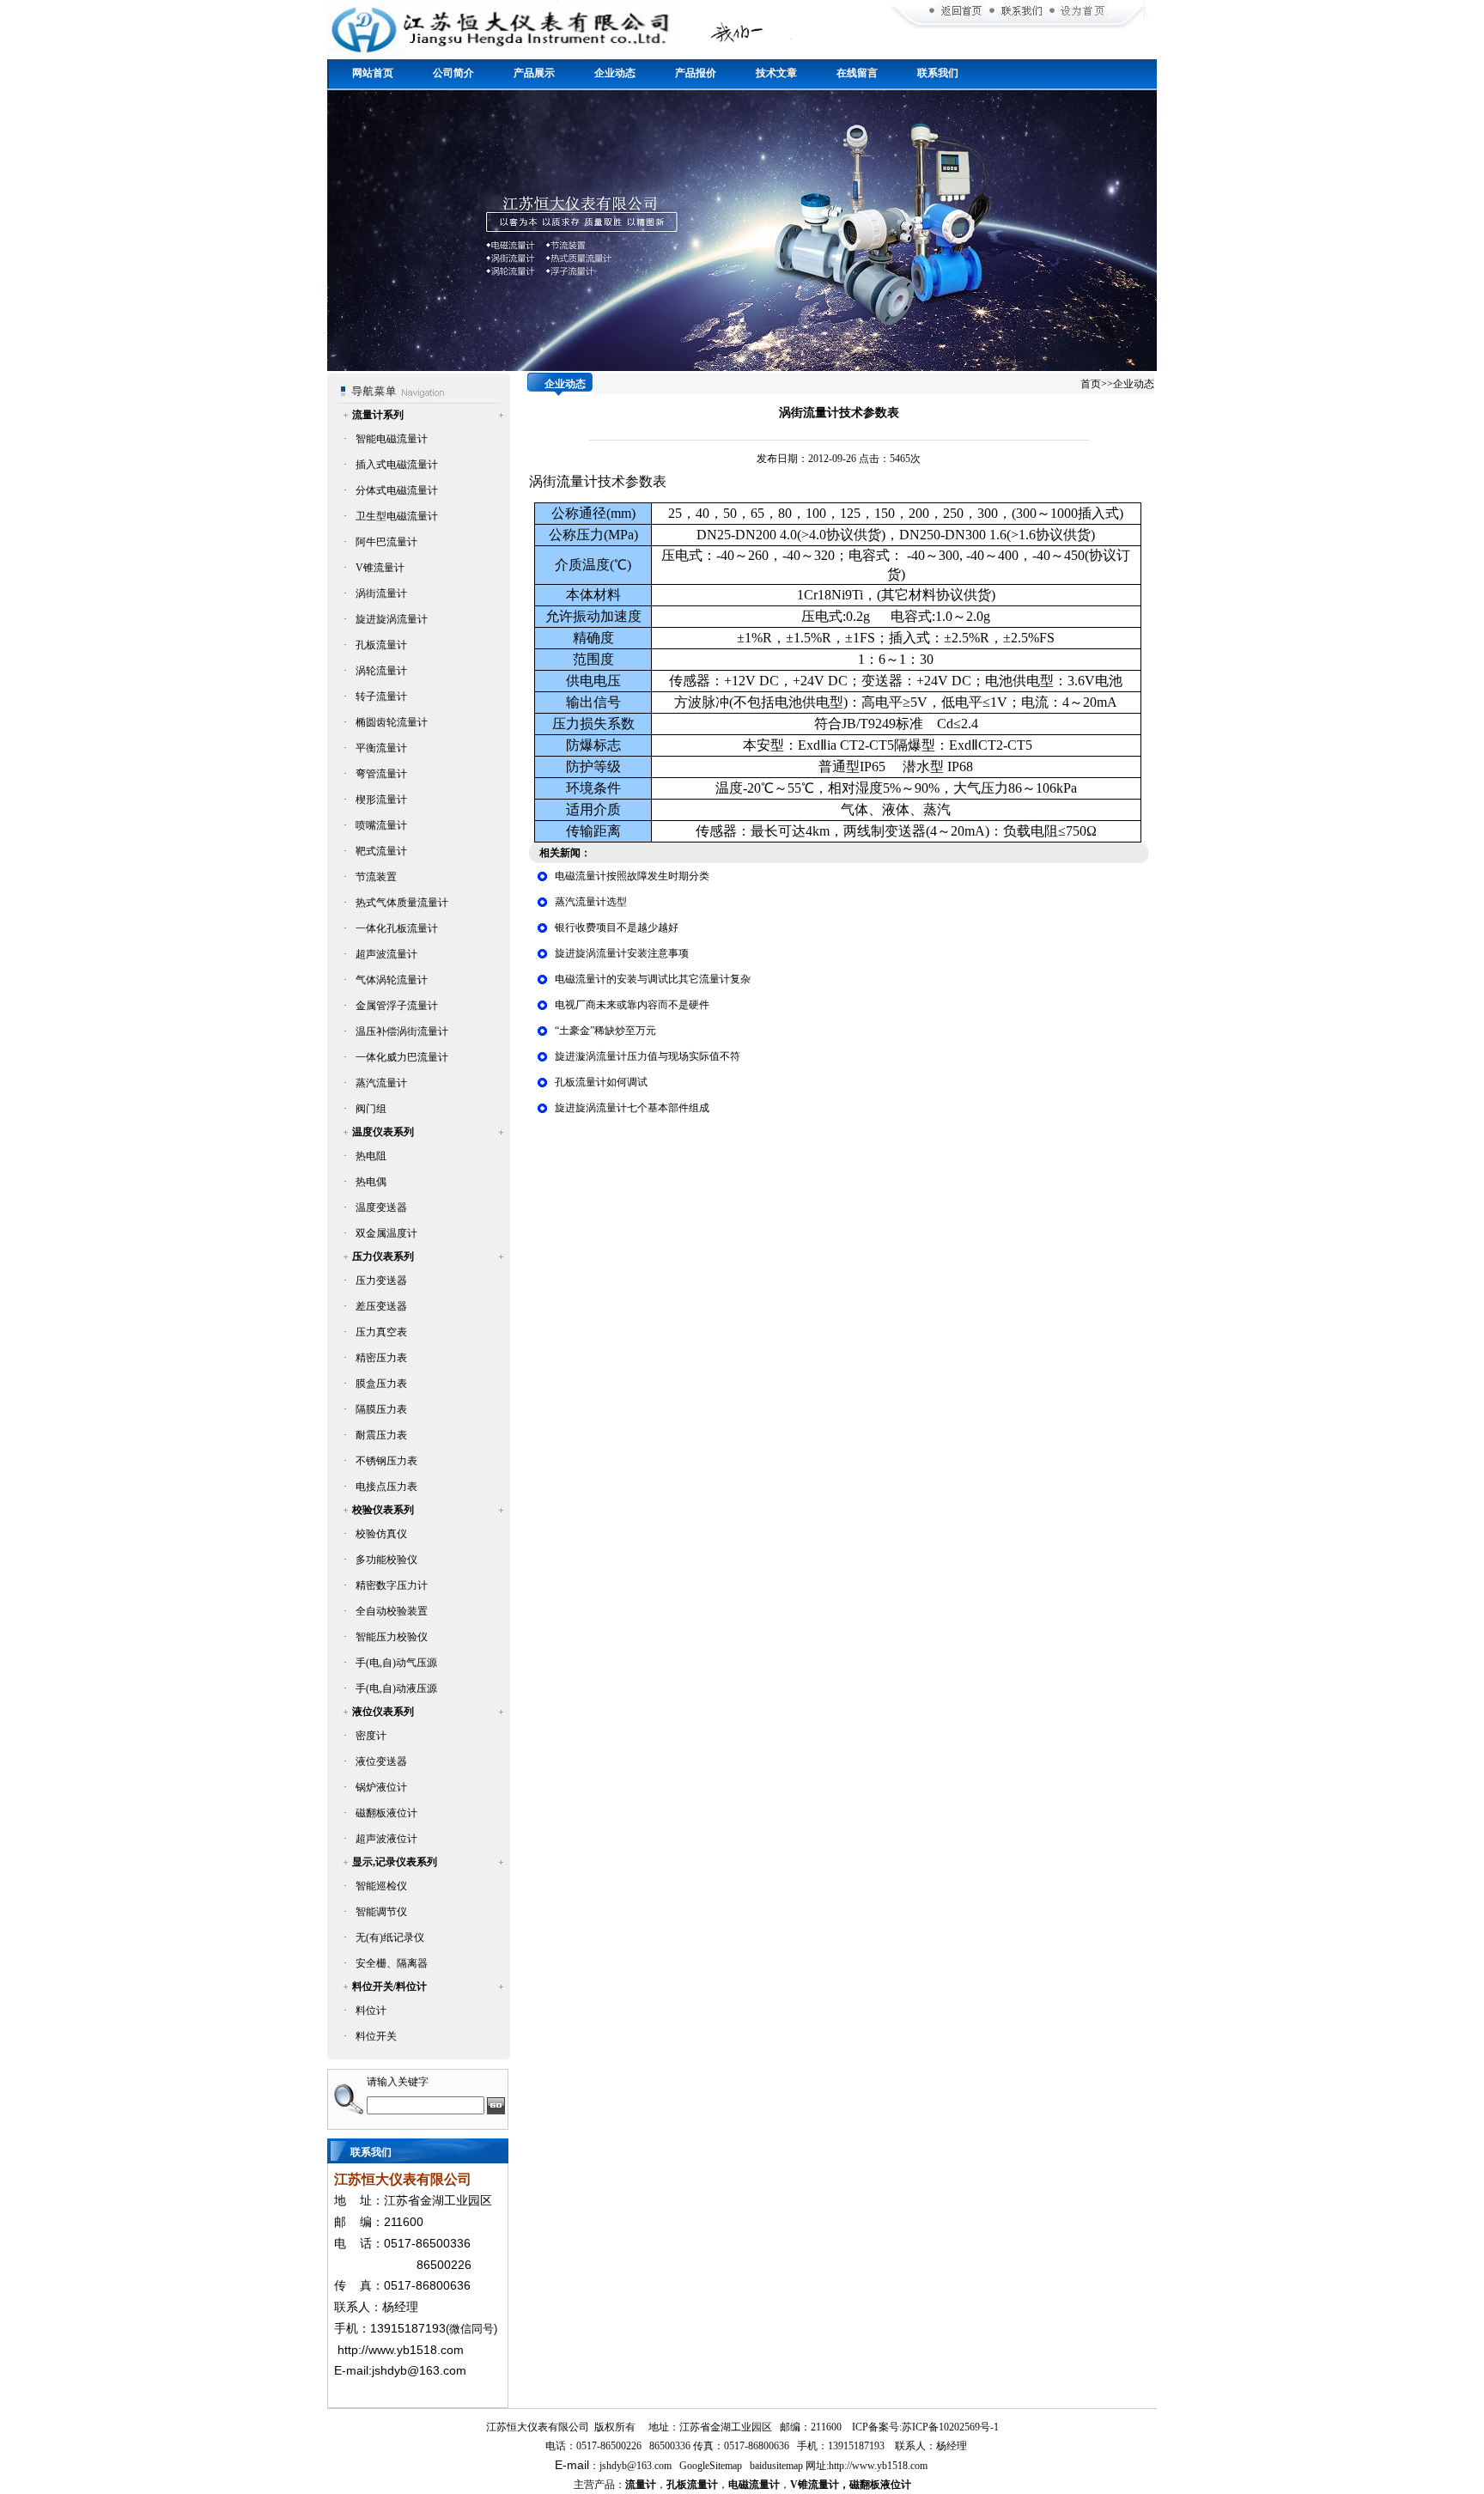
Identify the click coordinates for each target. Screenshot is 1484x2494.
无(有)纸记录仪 (390, 1937)
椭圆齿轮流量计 (392, 722)
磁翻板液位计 (386, 1813)
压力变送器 (381, 1280)
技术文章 (776, 73)
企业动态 (615, 73)
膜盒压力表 (381, 1384)
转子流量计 (381, 696)
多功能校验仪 (386, 1560)
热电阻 (371, 1156)
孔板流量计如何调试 (601, 1082)
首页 (1091, 384)
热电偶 (371, 1182)
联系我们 (938, 73)
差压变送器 (381, 1306)
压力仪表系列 (383, 1256)
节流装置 (376, 877)
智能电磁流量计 (392, 439)
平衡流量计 (381, 748)
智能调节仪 (381, 1912)
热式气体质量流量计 (402, 903)
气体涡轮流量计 (392, 980)
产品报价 (696, 73)
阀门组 (371, 1109)
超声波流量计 (386, 954)
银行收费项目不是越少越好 (617, 928)
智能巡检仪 (381, 1886)
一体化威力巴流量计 (402, 1057)
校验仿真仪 (381, 1534)
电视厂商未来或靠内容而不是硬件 (632, 1005)
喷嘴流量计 (381, 825)
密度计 (371, 1736)
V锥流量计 (380, 568)
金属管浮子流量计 (397, 1006)
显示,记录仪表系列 (395, 1862)
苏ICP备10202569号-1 (950, 2427)
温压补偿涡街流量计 (402, 1031)
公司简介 (453, 73)
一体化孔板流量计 (397, 928)
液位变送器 (381, 1761)
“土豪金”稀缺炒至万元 (605, 1031)
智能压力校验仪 (392, 1637)
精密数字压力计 (392, 1585)
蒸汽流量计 (381, 1083)
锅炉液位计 (381, 1787)
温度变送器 (381, 1207)
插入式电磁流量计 (397, 465)
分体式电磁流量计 (397, 490)
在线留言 (857, 73)
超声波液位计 (386, 1839)
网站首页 (373, 73)
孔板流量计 (381, 645)
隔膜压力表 (381, 1409)
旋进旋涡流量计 (392, 619)
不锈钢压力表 (386, 1461)
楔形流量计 (381, 800)
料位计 (371, 2010)
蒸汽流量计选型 (591, 902)
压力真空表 (381, 1332)
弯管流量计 (381, 774)
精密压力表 (381, 1358)
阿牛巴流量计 (386, 542)
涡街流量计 (381, 593)
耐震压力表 (381, 1435)
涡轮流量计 (381, 671)
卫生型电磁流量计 (397, 516)
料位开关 (376, 2036)
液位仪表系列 (383, 1712)
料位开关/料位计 (389, 1986)
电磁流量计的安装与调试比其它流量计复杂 (653, 979)
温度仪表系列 (383, 1132)
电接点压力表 (386, 1487)
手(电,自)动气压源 (396, 1663)
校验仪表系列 (383, 1510)
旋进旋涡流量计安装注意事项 (622, 953)
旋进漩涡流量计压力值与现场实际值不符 (648, 1056)
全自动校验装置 (392, 1611)
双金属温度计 (386, 1233)
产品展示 (534, 73)
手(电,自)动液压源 (396, 1688)
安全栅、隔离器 (392, 1963)
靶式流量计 (381, 851)
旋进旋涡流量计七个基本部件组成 (632, 1108)
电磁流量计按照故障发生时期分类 (632, 876)
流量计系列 (378, 415)
